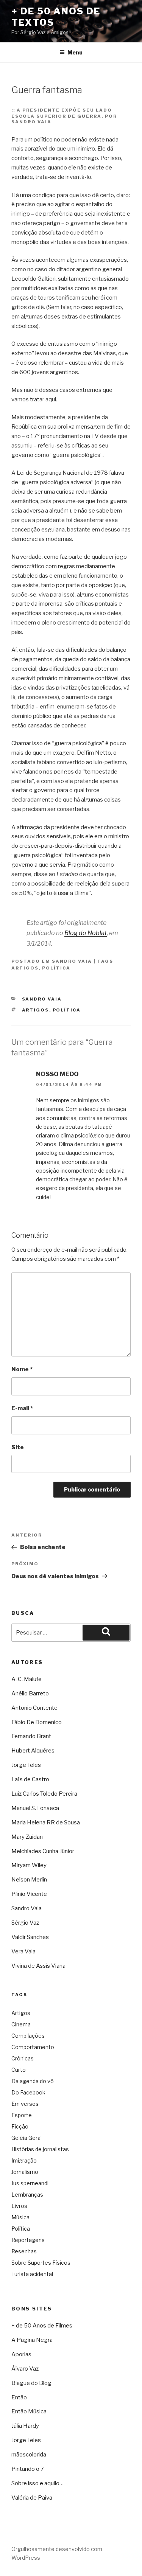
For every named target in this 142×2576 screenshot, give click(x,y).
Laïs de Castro (30, 1779)
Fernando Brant (31, 1736)
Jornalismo (25, 2172)
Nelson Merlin (29, 1880)
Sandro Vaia (72, 961)
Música (20, 2217)
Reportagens (28, 2240)
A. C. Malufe (27, 1679)
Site (18, 1447)
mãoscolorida (29, 2455)
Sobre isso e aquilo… (37, 2483)
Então (19, 2397)
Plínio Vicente (29, 1894)
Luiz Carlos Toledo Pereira (44, 1794)
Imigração (24, 2160)
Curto (19, 2070)
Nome (22, 1369)
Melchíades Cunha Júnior (43, 1851)
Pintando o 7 (28, 2469)
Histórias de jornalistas (40, 2149)
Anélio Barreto (30, 1694)
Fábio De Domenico (37, 1722)
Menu (75, 52)
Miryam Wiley (29, 1865)
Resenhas (24, 2251)
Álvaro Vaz (25, 2369)
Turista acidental (32, 2274)
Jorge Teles (26, 1765)
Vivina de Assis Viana (38, 1966)
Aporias (21, 2354)
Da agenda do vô (33, 2081)
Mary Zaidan (27, 1837)
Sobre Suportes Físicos (41, 2263)
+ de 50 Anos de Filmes (42, 2326)
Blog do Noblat (86, 933)
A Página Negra (32, 2340)
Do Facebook (28, 2092)
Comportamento (33, 2047)
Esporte (22, 2115)
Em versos (25, 2104)
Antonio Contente (34, 1708)
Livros (19, 2206)
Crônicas (23, 2058)
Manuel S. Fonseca (35, 1808)
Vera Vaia (23, 1951)
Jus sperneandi (30, 2183)
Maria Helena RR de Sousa (46, 1822)
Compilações (28, 2036)
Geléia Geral (27, 2138)
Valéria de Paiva (32, 2498)
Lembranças (27, 2195)
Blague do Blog (31, 2383)
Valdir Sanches (30, 1937)
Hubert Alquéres (33, 1751)
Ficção (20, 2126)
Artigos (25, 968)
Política (56, 968)
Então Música (29, 2411)
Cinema (21, 2024)
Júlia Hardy (25, 2426)
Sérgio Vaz (25, 1923)
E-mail (22, 1408)
